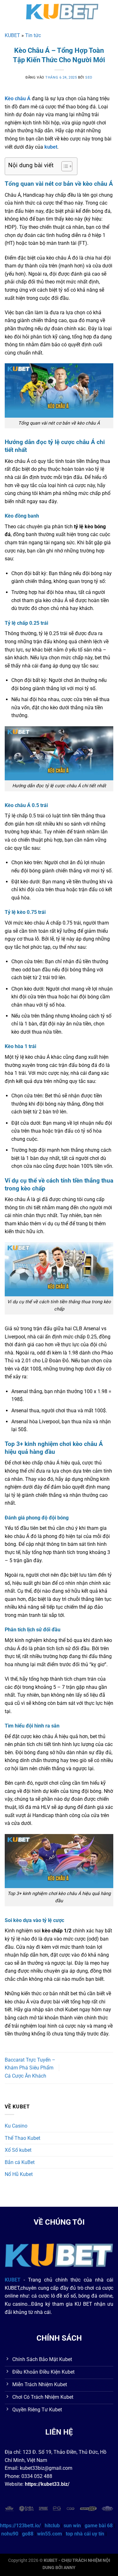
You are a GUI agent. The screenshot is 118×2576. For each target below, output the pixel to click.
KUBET (12, 35)
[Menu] (8, 11)
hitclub (52, 2526)
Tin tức (33, 35)
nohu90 (10, 2534)
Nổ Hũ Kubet (19, 2174)
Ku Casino (16, 2126)
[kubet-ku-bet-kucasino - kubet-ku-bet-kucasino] (62, 11)
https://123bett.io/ (20, 2526)
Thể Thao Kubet (22, 2138)
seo (89, 77)
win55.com (50, 2534)
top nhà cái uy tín (85, 2534)
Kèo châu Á (18, 99)
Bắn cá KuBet (20, 2162)
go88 (28, 2534)
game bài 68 (99, 2526)
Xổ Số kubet (18, 2150)
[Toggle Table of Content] (64, 166)
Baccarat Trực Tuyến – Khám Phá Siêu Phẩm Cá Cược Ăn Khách (30, 2068)
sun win (72, 2526)
